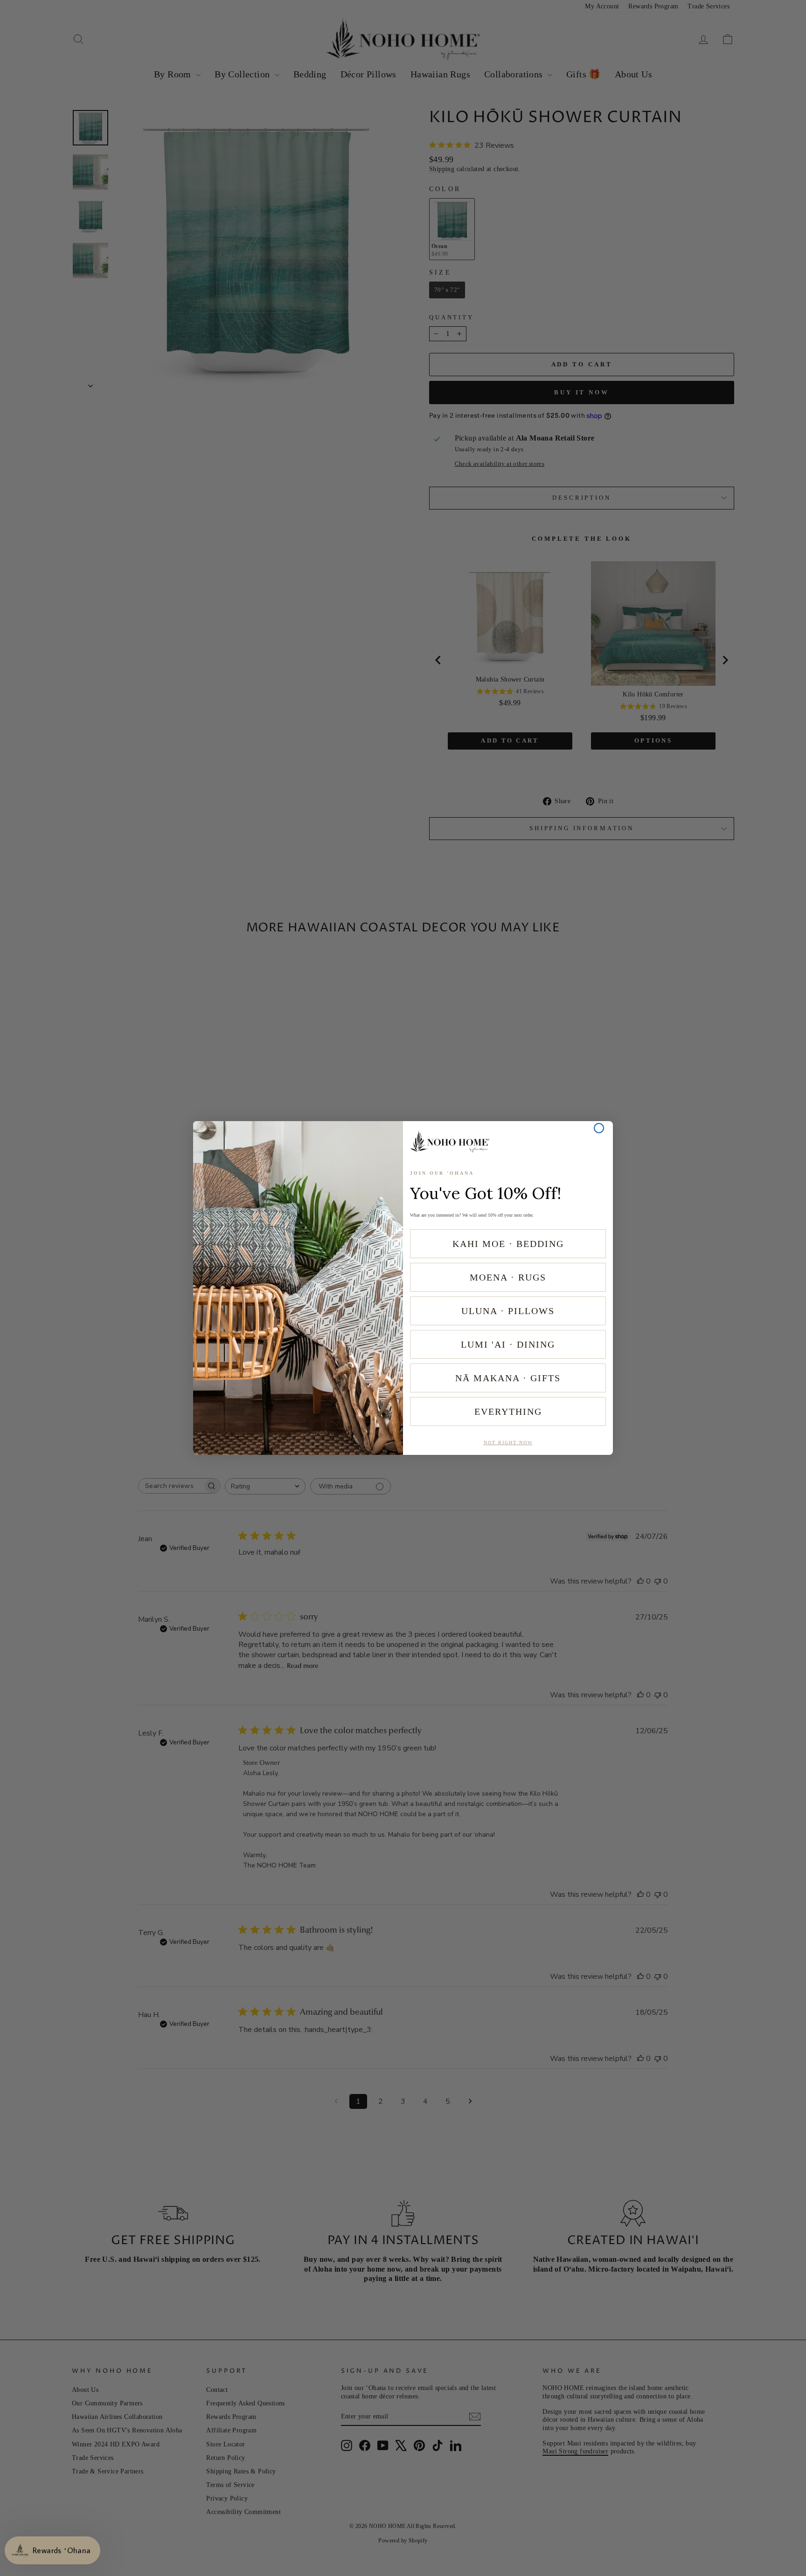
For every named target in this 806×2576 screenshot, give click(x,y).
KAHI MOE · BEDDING (508, 1244)
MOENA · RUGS (508, 1277)
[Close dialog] (599, 1128)
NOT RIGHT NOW (508, 1443)
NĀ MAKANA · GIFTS (508, 1378)
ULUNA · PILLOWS (508, 1311)
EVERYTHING (508, 1412)
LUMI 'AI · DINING (508, 1344)
